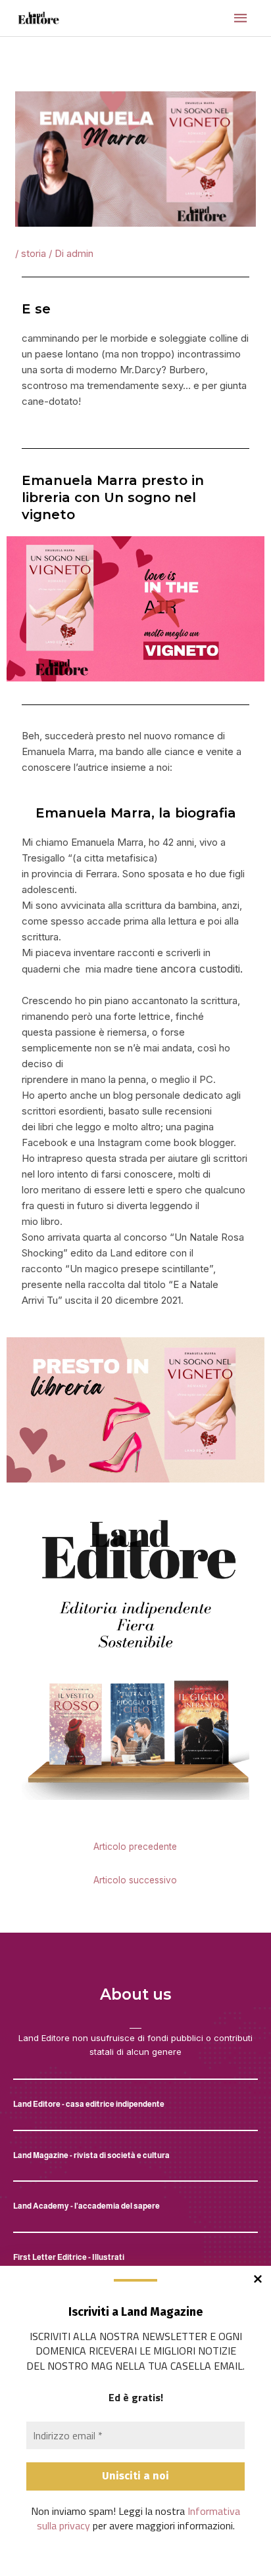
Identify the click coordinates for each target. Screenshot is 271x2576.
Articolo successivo (135, 1880)
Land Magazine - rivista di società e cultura (91, 2155)
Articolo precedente (135, 1847)
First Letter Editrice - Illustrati (69, 2257)
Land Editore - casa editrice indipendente (89, 2104)
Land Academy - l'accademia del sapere (86, 2206)
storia (34, 253)
